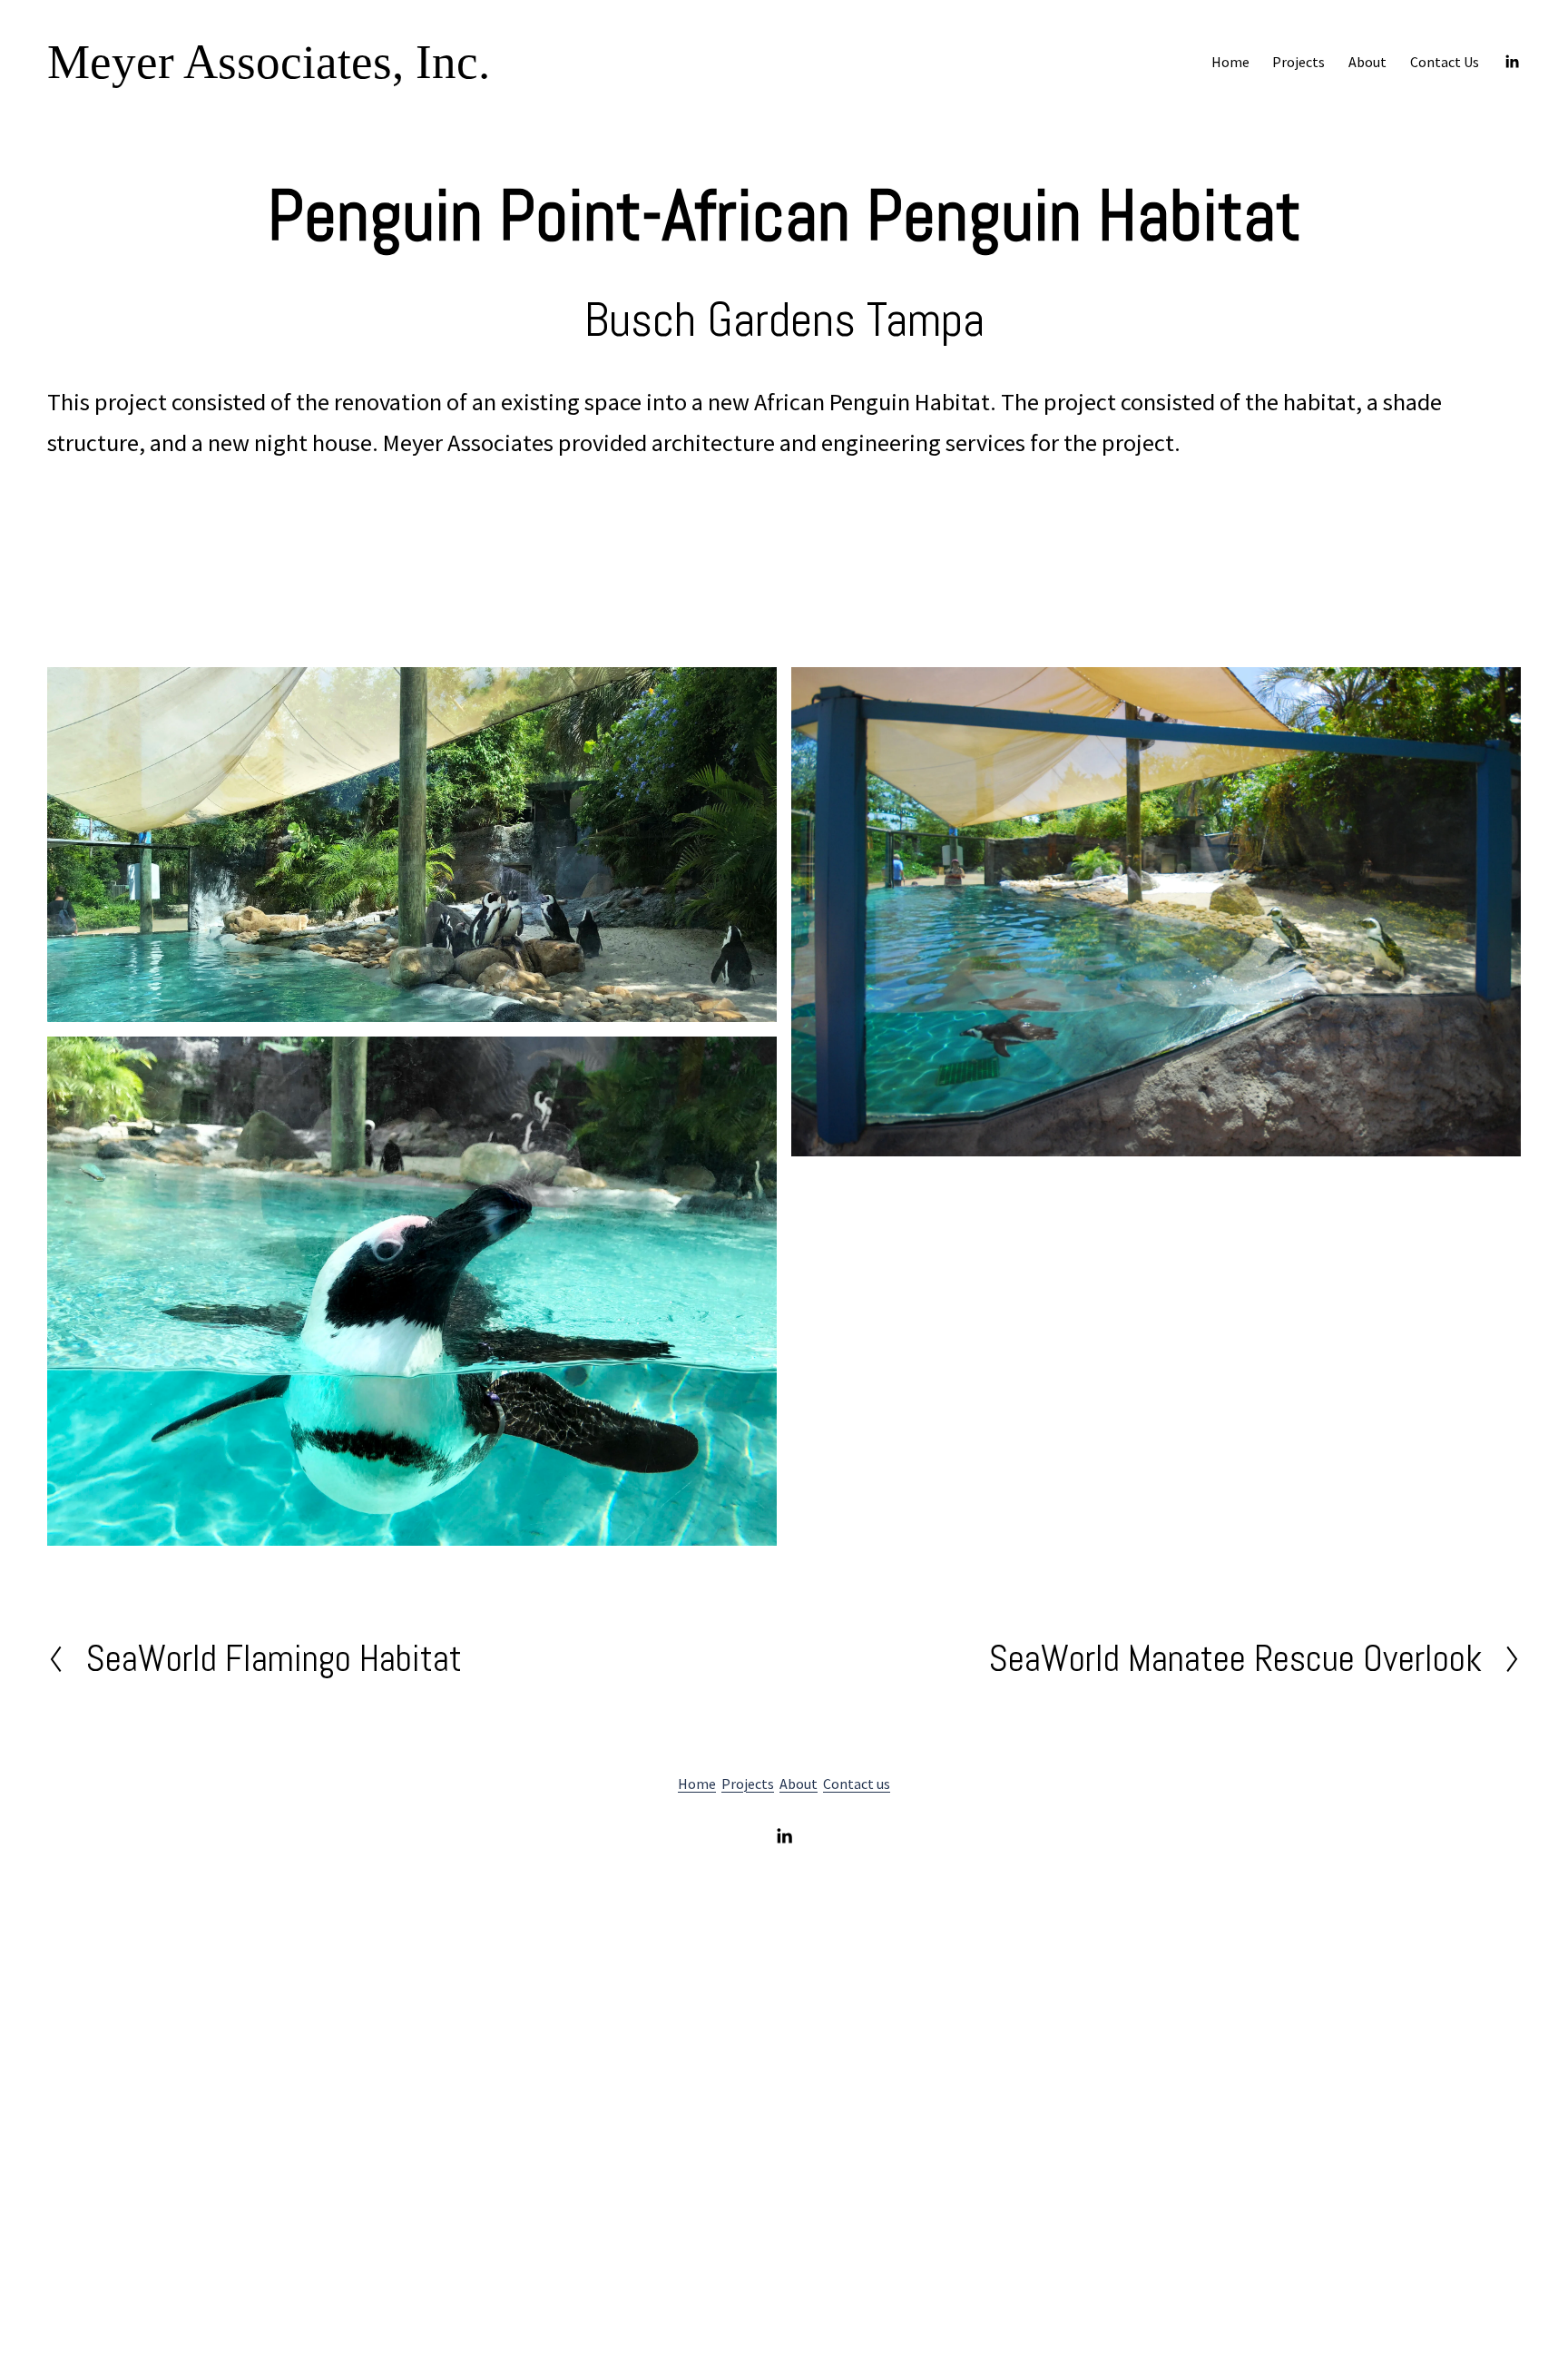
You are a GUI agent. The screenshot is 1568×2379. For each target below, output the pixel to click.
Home (1230, 62)
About (1367, 62)
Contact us (857, 1784)
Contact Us (1445, 62)
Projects (748, 1784)
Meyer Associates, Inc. (269, 62)
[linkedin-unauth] (1512, 62)
